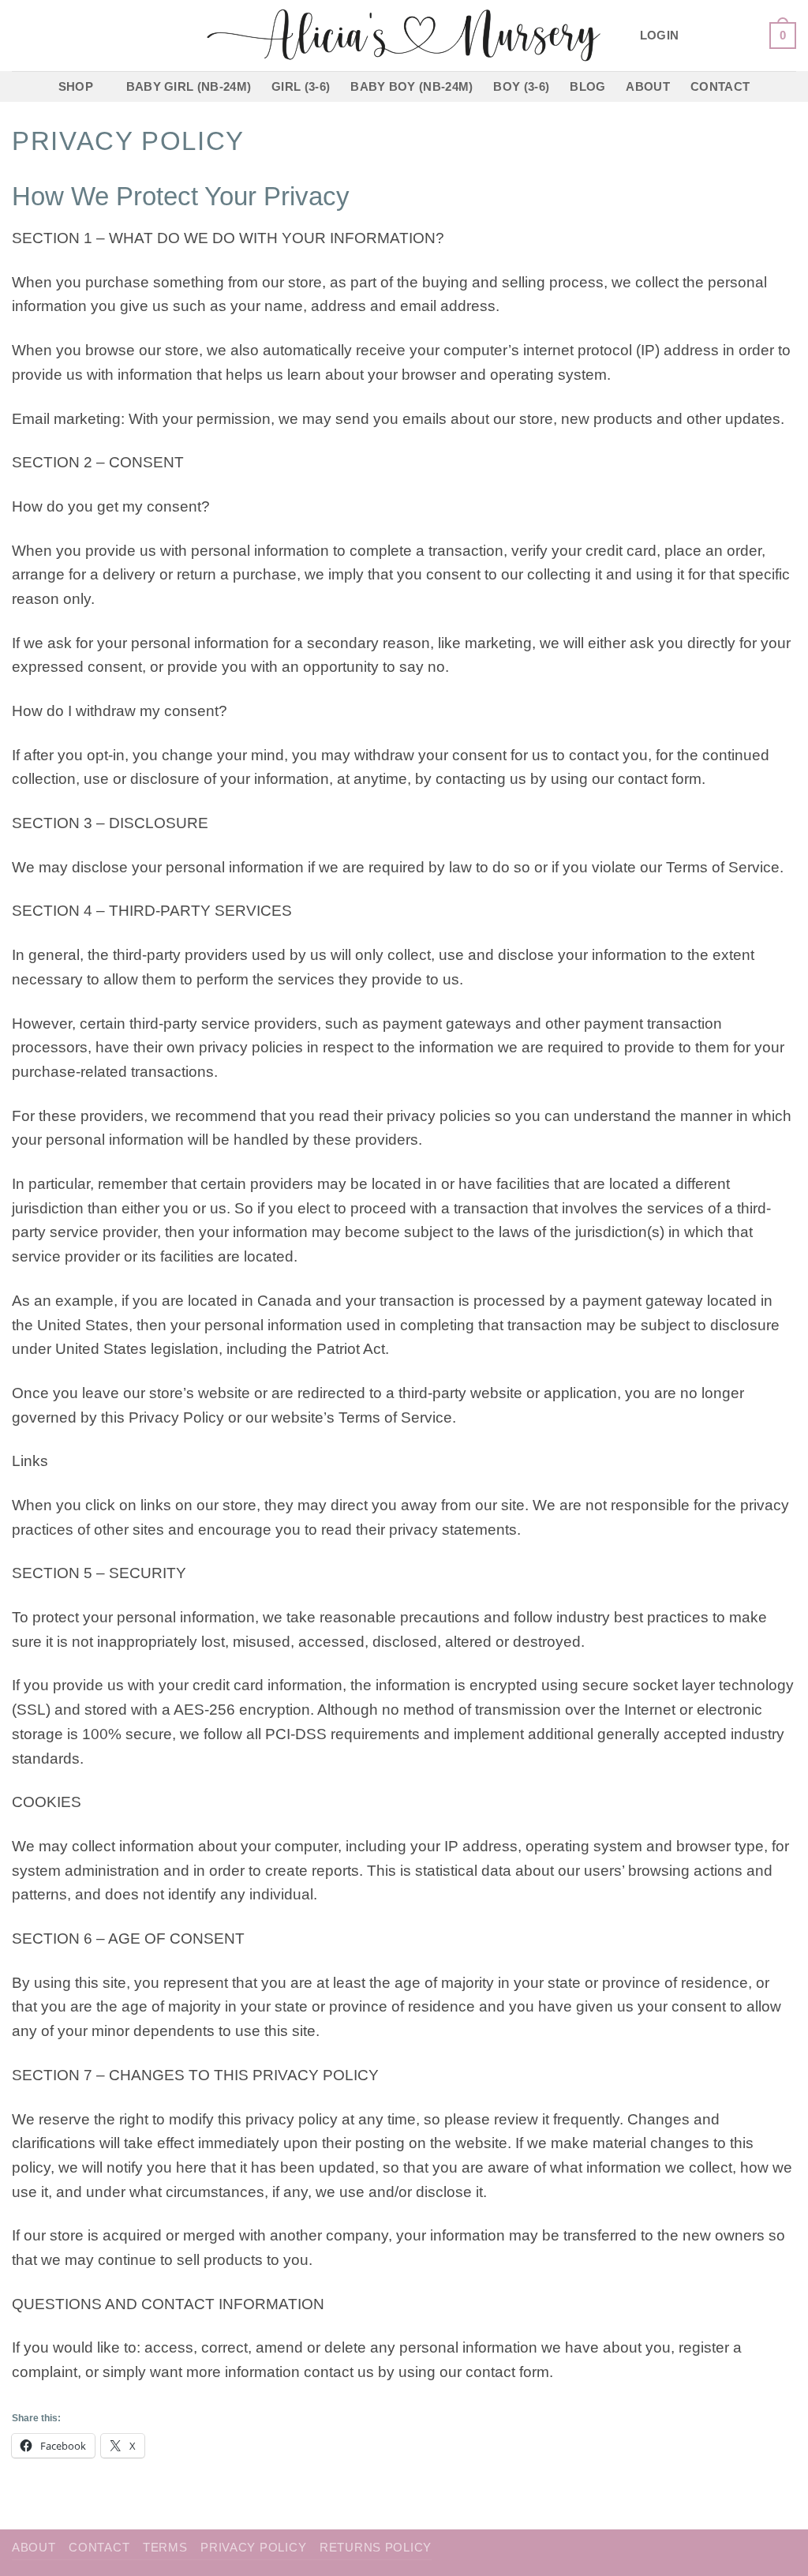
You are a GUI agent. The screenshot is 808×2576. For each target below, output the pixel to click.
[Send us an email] (746, 35)
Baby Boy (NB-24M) (411, 86)
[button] (660, 36)
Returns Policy (376, 2548)
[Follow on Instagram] (721, 35)
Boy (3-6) (521, 86)
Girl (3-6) (301, 86)
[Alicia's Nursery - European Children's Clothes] (404, 36)
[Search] (19, 36)
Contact (720, 86)
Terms (165, 2548)
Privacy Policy (253, 2548)
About (648, 86)
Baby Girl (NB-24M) (189, 86)
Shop (76, 86)
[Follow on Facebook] (697, 35)
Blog (587, 86)
